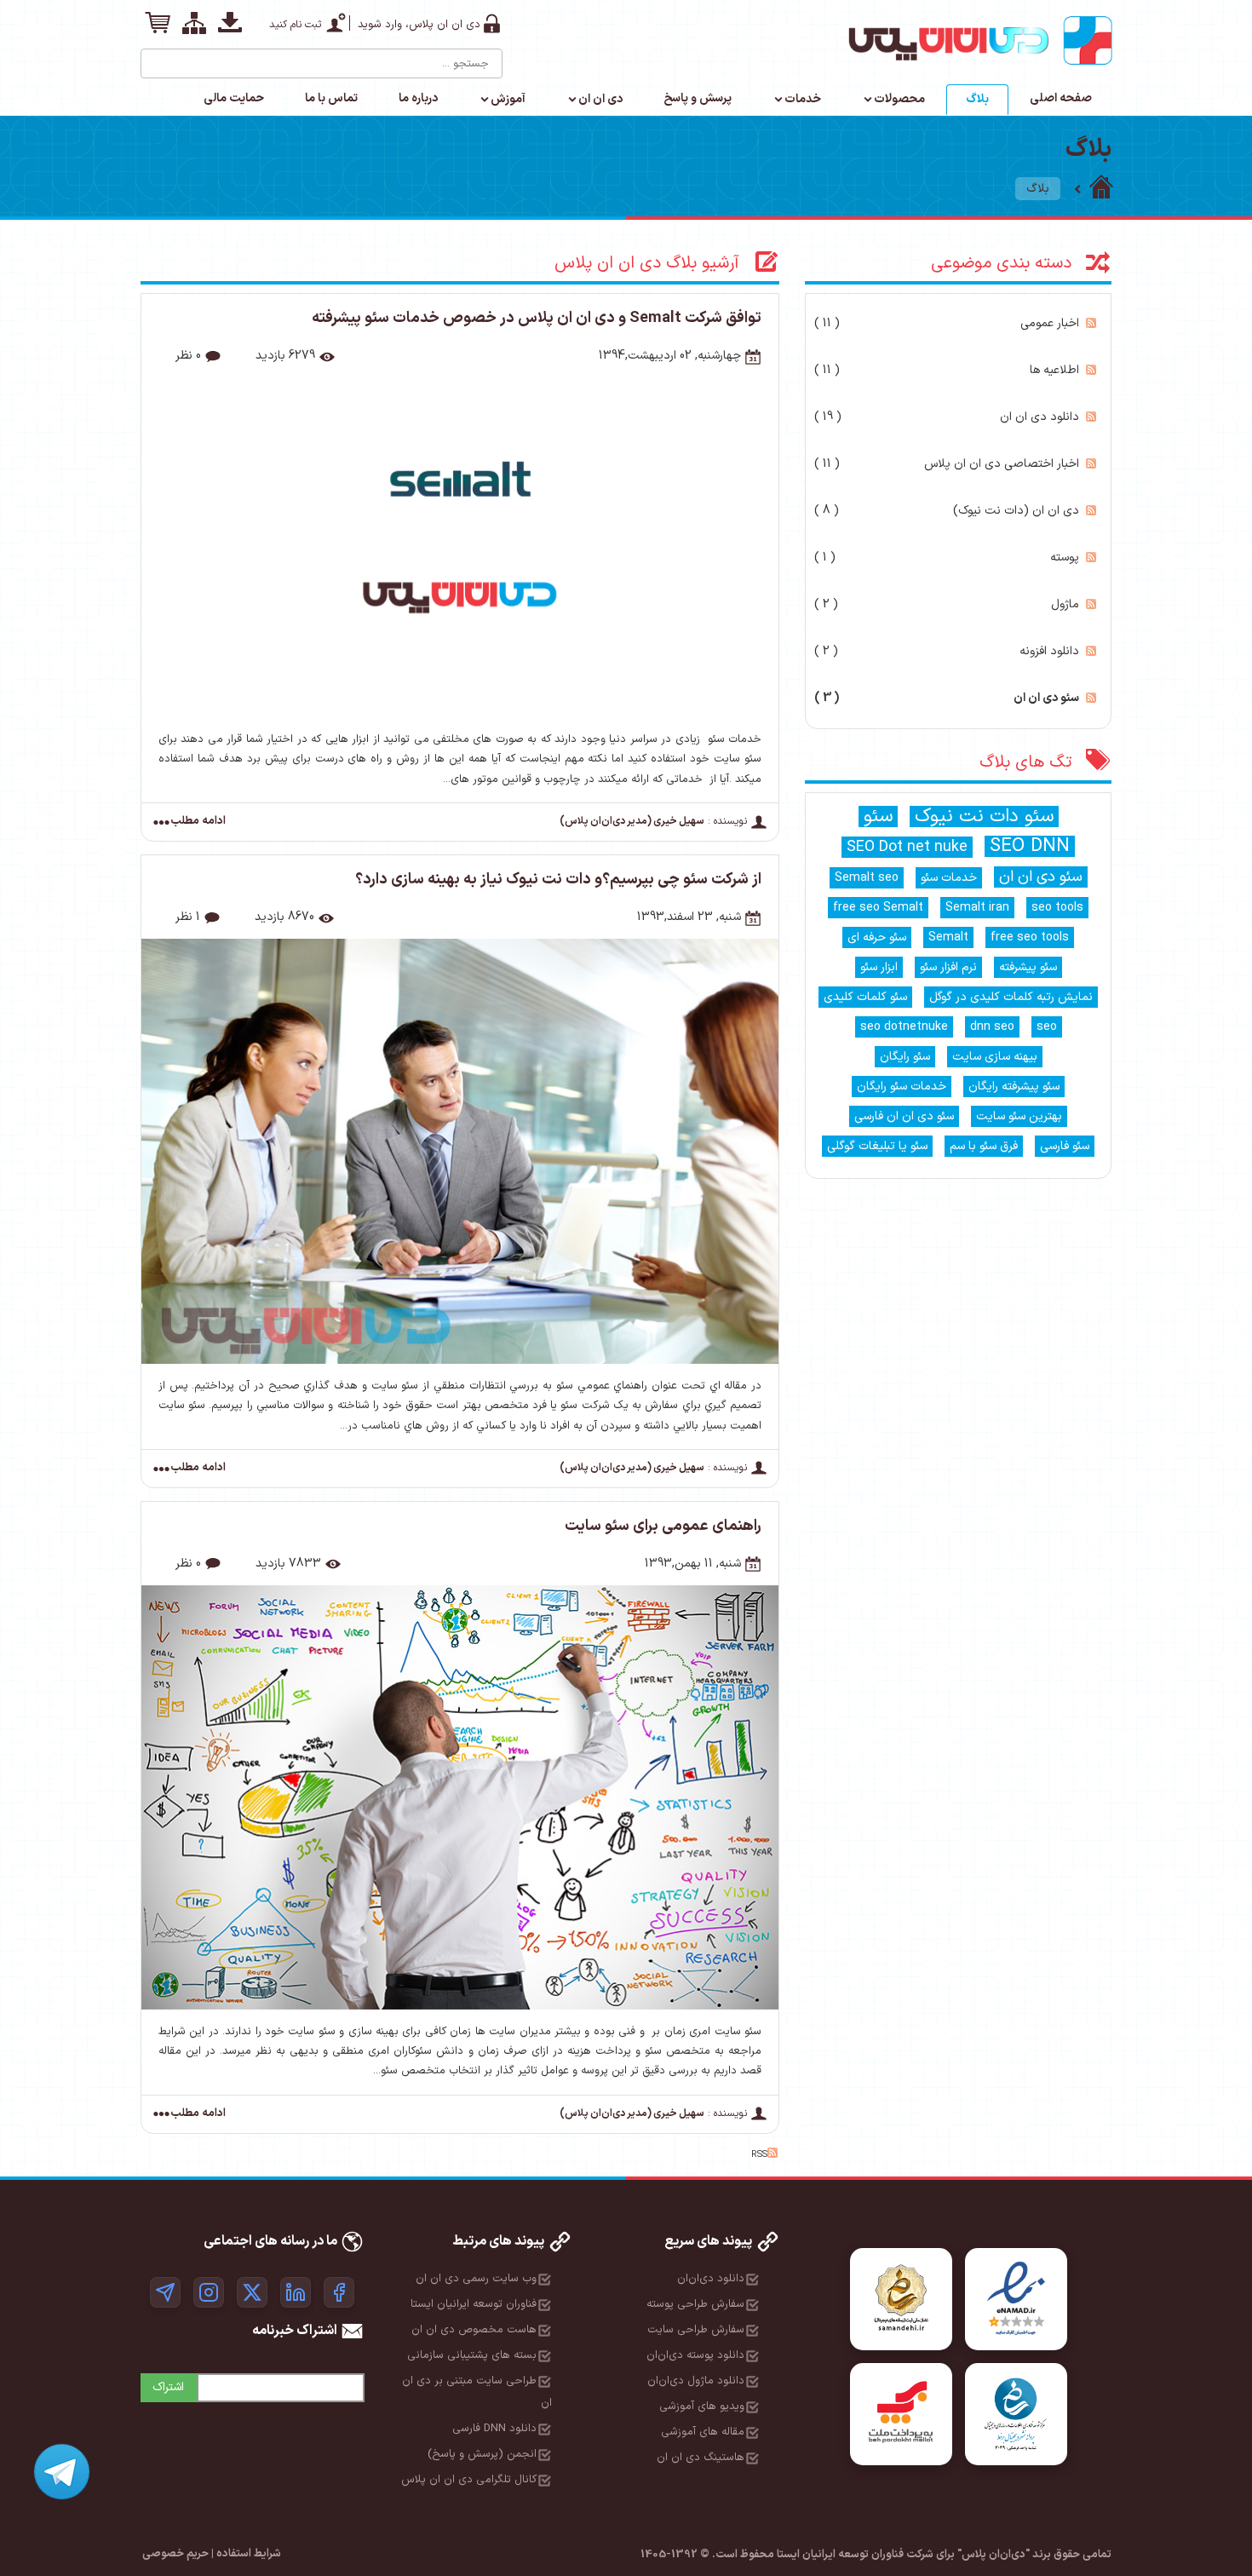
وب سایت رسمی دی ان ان (476, 2279)
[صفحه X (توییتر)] (252, 2292)
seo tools (1057, 908)
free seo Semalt (878, 908)
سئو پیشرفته (1028, 967)
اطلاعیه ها (947, 370)
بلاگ (977, 99)
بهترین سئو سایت (1019, 1116)
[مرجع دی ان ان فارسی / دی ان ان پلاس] (1101, 189)
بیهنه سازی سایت (995, 1057)
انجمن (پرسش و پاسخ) (482, 2454)
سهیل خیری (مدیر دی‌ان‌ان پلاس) (632, 821)
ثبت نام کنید (295, 25)
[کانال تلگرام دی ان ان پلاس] (165, 2292)
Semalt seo (867, 878)
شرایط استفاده (249, 2554)
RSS (1091, 323)
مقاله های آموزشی (703, 2432)
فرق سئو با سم (984, 1146)
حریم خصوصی (175, 2554)
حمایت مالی (234, 98)
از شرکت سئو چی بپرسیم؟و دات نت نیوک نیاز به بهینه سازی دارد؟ (558, 880)
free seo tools (1030, 937)
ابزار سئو (879, 967)
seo (1047, 1027)
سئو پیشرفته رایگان (1014, 1087)
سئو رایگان (905, 1057)
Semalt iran (977, 908)
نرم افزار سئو (948, 967)
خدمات (803, 99)
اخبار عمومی (947, 323)
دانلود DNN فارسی (494, 2429)
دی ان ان (600, 99)
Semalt (948, 937)
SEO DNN (1030, 846)
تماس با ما (331, 98)
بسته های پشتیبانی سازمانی (472, 2355)
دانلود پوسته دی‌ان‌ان (695, 2355)
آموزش (508, 99)
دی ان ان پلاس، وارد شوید (419, 25)
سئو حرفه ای (877, 937)
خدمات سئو (949, 878)
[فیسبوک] (339, 2292)
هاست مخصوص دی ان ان (474, 2330)
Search (155, 57)
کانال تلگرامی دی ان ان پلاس (469, 2480)
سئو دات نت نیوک (984, 816)
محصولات (899, 99)
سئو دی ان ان (947, 698)
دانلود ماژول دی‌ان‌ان (696, 2381)
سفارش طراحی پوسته (695, 2304)
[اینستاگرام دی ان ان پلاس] (209, 2292)
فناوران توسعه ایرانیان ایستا (474, 2304)
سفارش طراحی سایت (696, 2330)
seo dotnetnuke (904, 1027)
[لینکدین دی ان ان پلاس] (296, 2292)
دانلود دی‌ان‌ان (711, 2279)
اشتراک (168, 2387)
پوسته (947, 558)
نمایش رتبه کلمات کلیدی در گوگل (1011, 997)
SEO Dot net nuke (907, 847)
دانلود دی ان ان (947, 417)
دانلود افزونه (947, 651)
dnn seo (992, 1027)
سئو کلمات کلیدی (865, 997)
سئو (878, 816)
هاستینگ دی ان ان (701, 2458)
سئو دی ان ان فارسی (904, 1116)
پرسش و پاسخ (698, 98)
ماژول (947, 604)
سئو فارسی (1065, 1146)
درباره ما (418, 98)
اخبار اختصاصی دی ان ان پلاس (947, 464)
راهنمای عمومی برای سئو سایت (663, 1526)
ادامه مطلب (198, 822)
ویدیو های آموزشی (702, 2406)
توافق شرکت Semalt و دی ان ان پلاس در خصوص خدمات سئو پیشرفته (537, 318)
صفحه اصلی (1061, 98)
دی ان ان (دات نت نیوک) (947, 511)
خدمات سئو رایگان (902, 1087)
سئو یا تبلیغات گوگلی (877, 1146)
